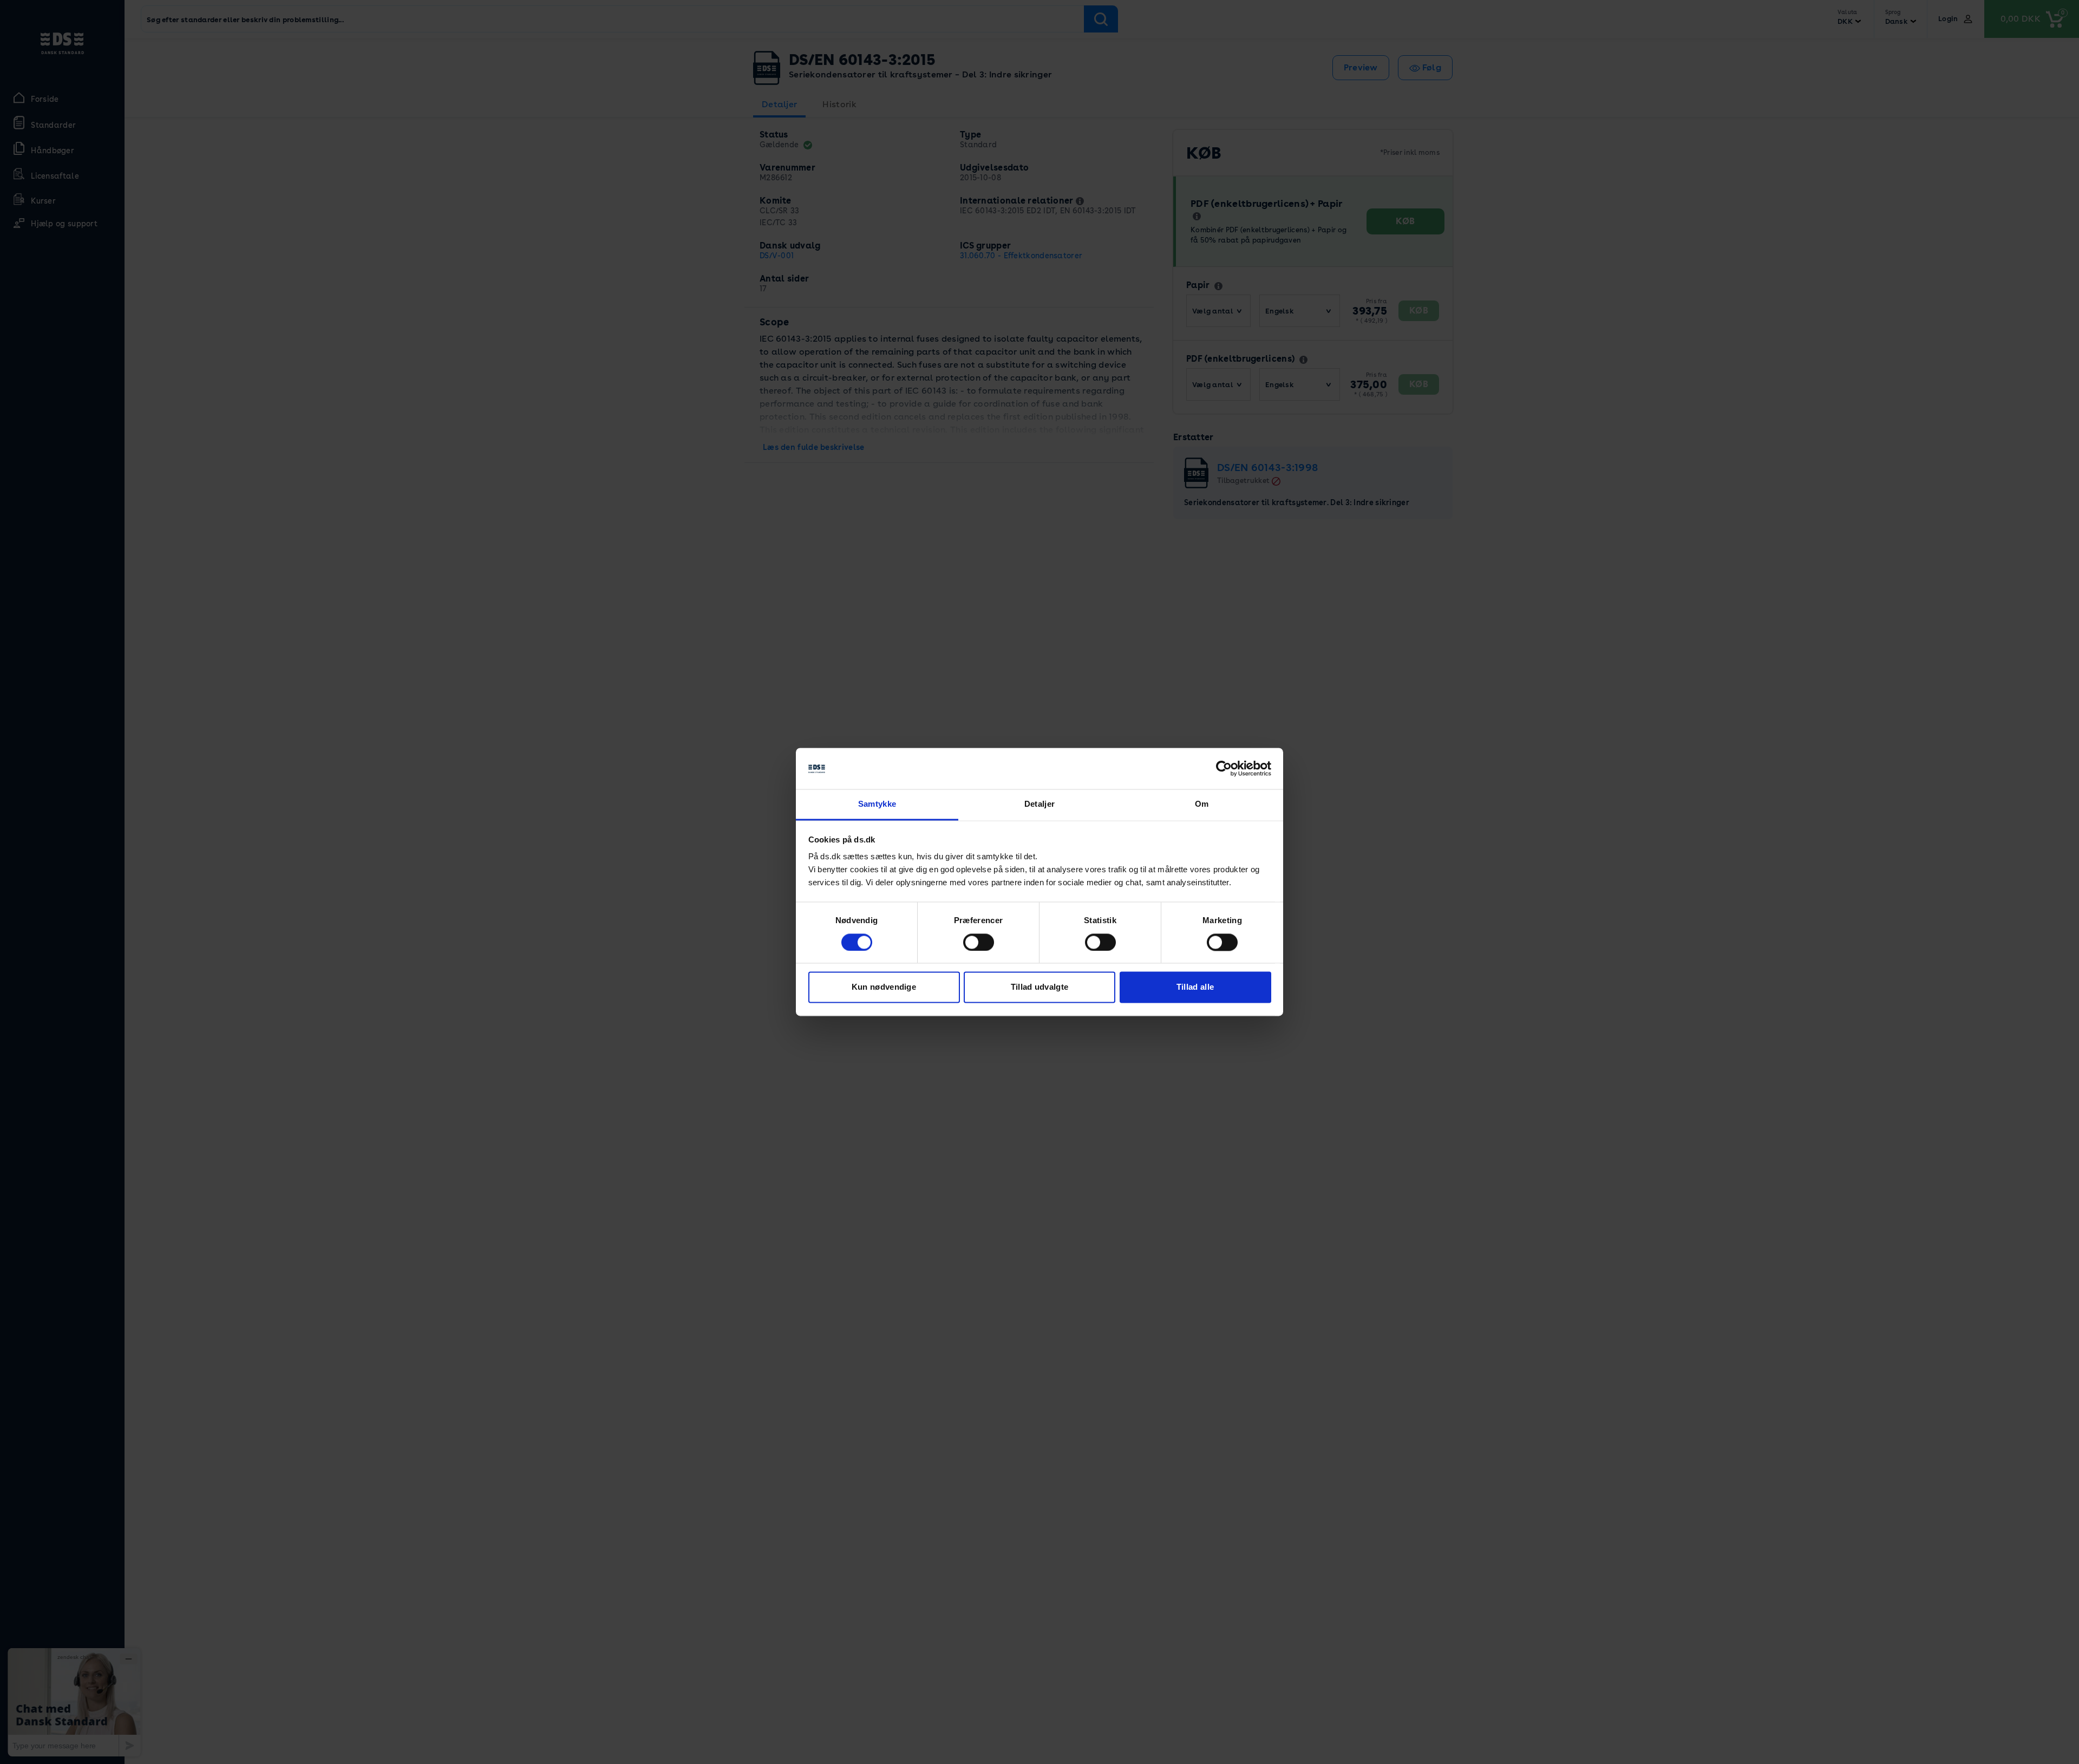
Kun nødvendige (884, 987)
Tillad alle (1195, 987)
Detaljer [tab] (1039, 804)
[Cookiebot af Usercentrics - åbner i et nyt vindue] (1224, 769)
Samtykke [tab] (877, 804)
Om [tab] (1202, 804)
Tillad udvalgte (1040, 987)
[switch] (979, 943)
